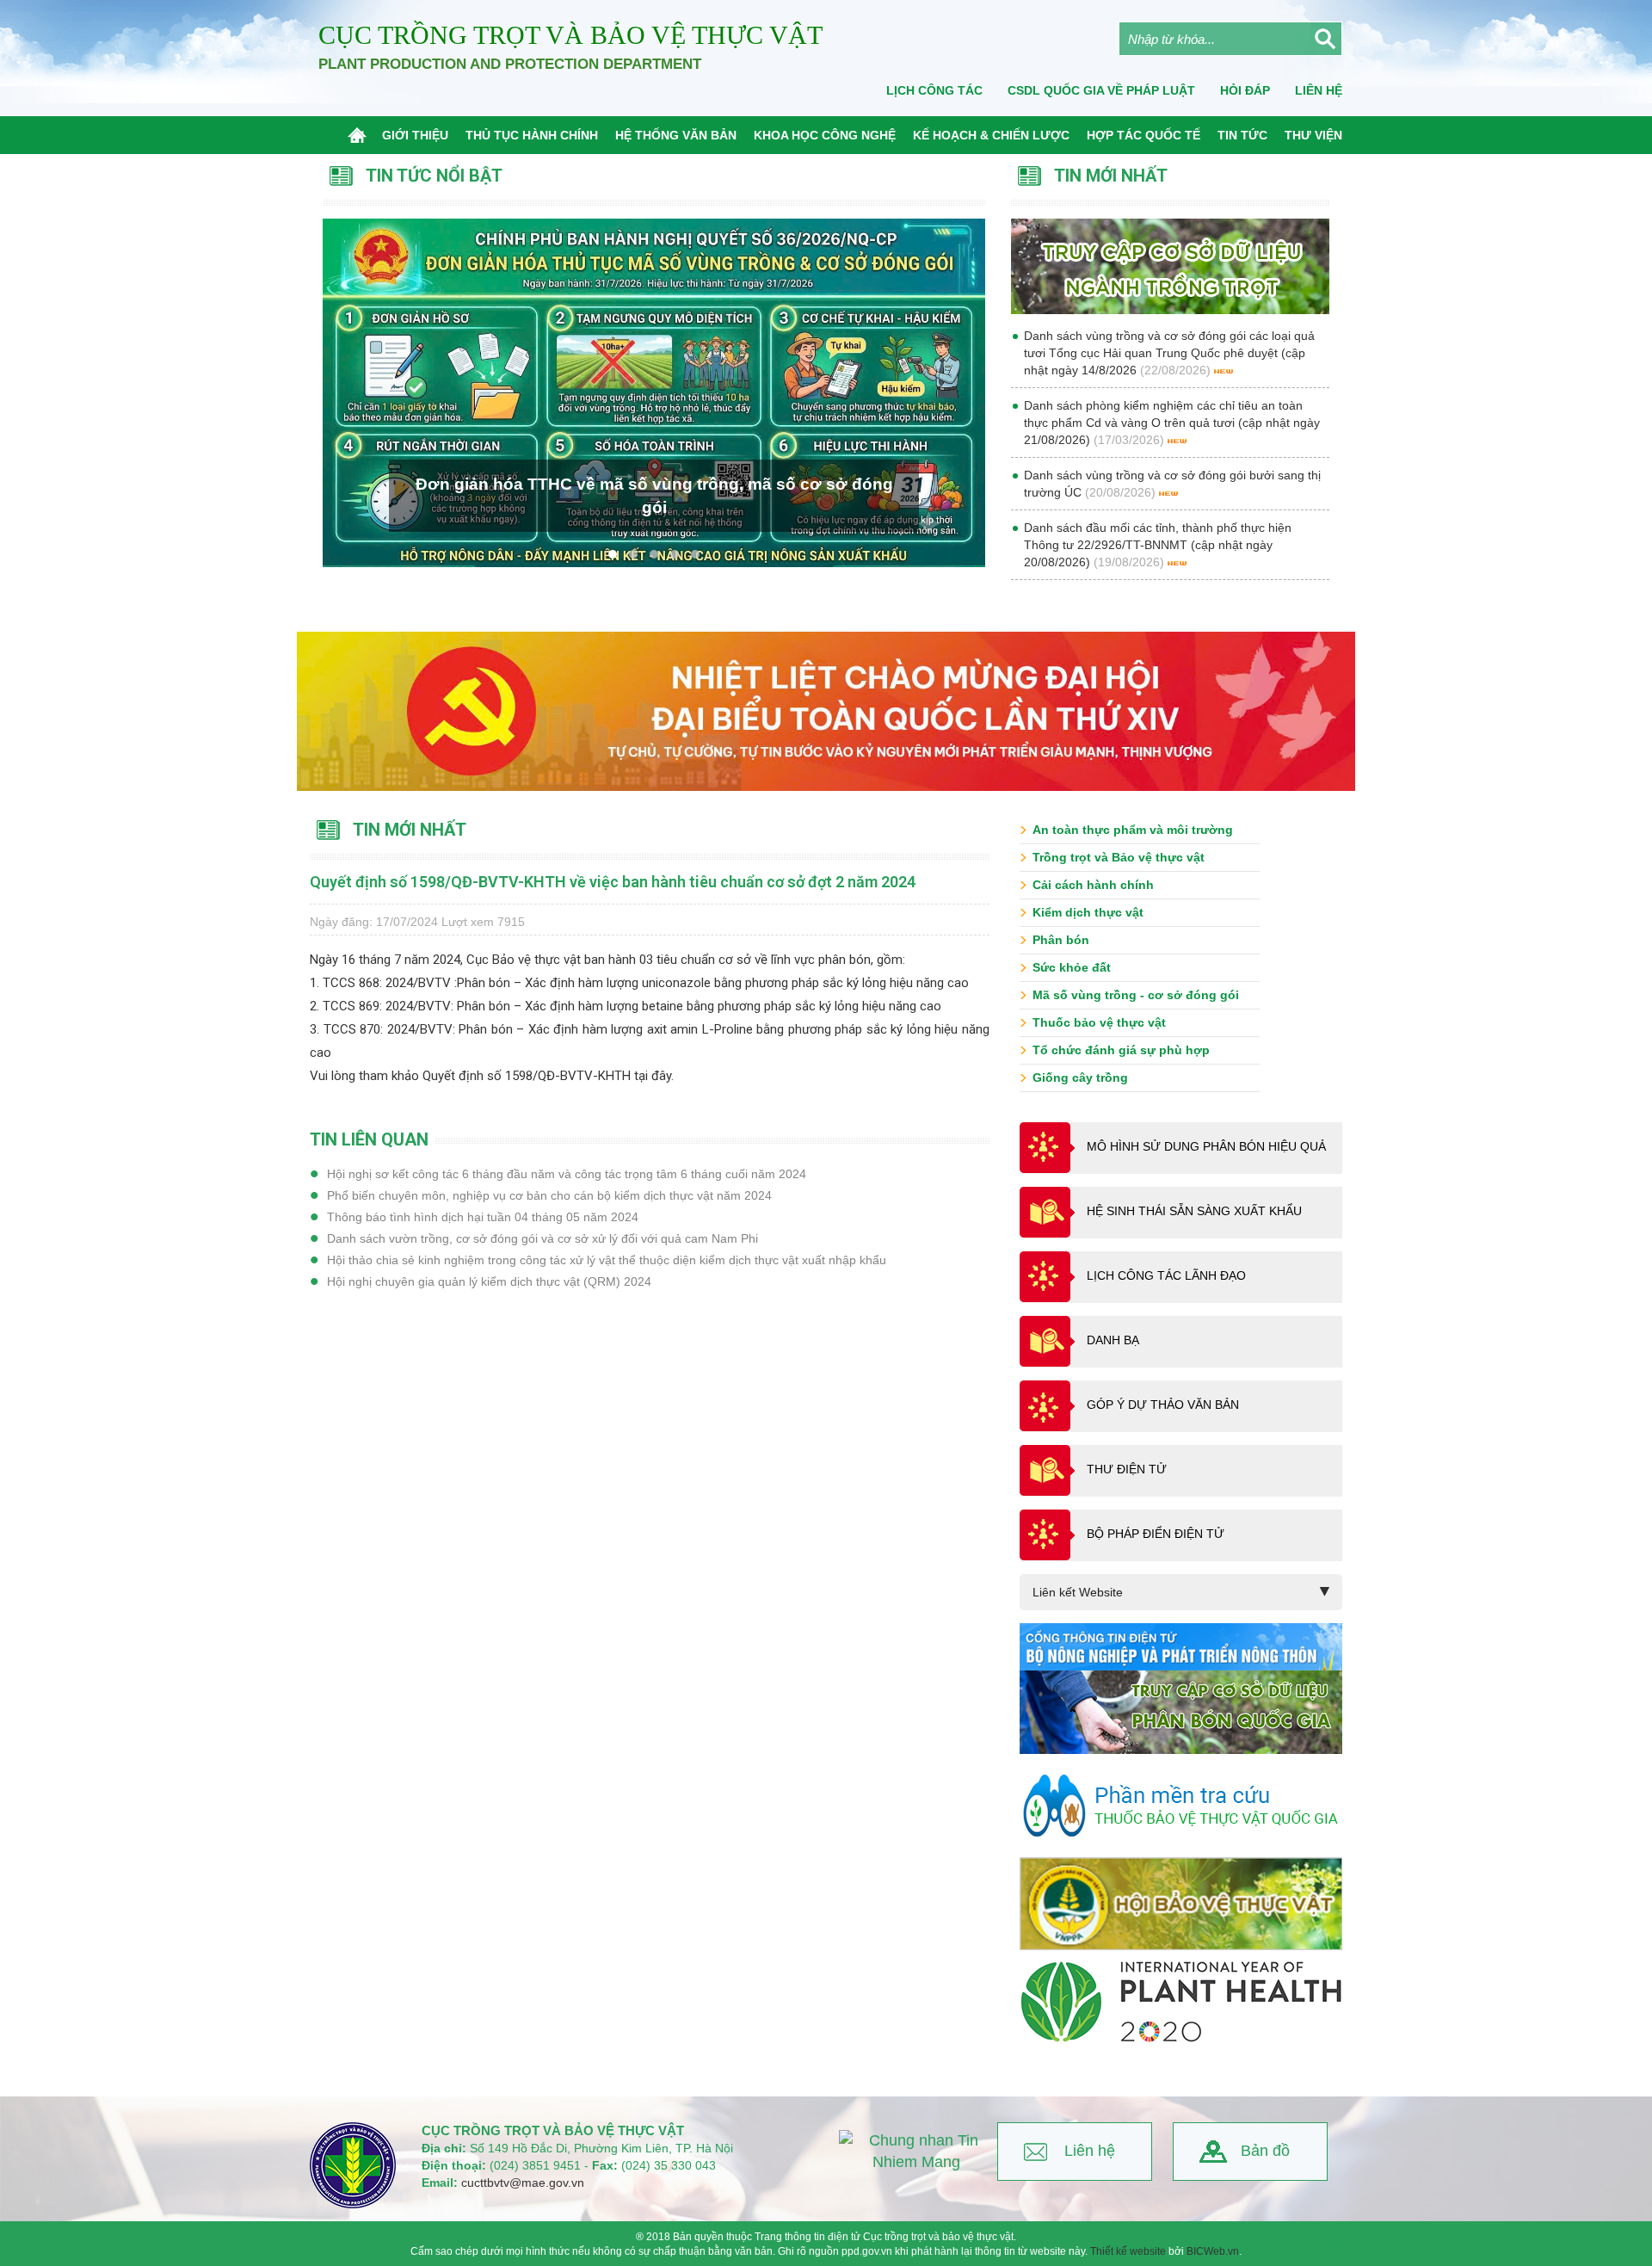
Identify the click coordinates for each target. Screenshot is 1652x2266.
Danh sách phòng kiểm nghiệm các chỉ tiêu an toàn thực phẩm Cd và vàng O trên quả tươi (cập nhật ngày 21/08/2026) (1172, 423)
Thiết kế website (1128, 2251)
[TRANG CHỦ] (361, 135)
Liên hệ (1090, 2151)
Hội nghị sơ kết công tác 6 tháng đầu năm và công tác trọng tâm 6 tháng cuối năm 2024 (567, 1174)
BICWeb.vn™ (1321, 2258)
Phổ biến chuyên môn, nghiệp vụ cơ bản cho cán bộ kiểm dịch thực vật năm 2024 (549, 1195)
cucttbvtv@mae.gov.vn (523, 2183)
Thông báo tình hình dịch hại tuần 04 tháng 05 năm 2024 (483, 1217)
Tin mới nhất (410, 830)
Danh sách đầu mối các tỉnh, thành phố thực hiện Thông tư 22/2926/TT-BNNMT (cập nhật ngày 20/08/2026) (1158, 545)
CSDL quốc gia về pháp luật (1101, 90)
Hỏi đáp (1245, 90)
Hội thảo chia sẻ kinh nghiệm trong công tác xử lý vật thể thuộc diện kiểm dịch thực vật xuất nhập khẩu (607, 1260)
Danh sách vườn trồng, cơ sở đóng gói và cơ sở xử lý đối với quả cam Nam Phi (542, 1238)
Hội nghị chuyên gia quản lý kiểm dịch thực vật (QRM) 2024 (489, 1281)
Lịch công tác (934, 90)
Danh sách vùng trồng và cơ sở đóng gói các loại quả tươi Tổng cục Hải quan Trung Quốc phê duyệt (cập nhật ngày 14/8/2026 (1169, 353)
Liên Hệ (1319, 90)
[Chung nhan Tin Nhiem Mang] (916, 2152)
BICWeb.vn (1213, 2251)
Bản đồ (1265, 2151)
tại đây (651, 1076)
